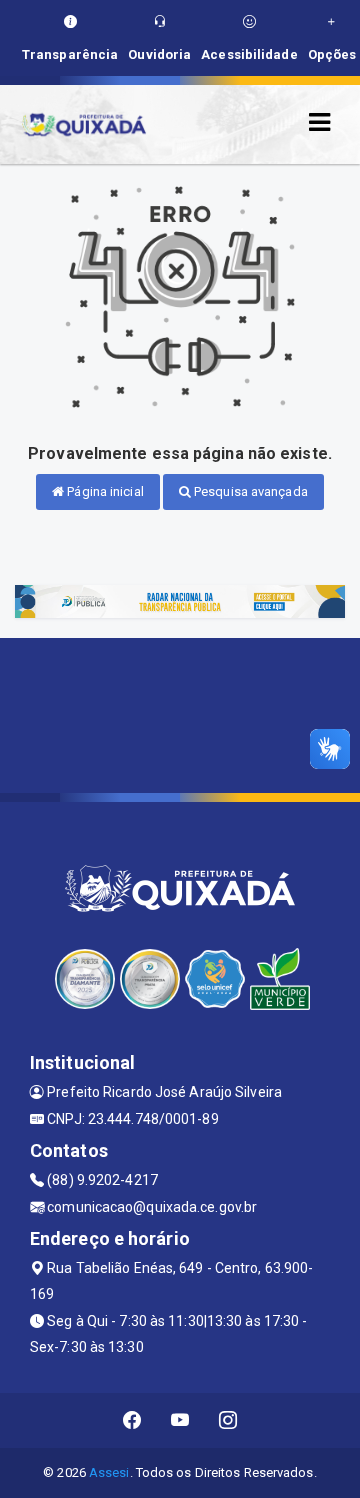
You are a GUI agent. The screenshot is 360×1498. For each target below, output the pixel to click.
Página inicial (104, 491)
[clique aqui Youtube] (180, 1420)
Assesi (109, 1472)
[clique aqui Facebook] (132, 1420)
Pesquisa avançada (249, 491)
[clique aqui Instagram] (228, 1420)
